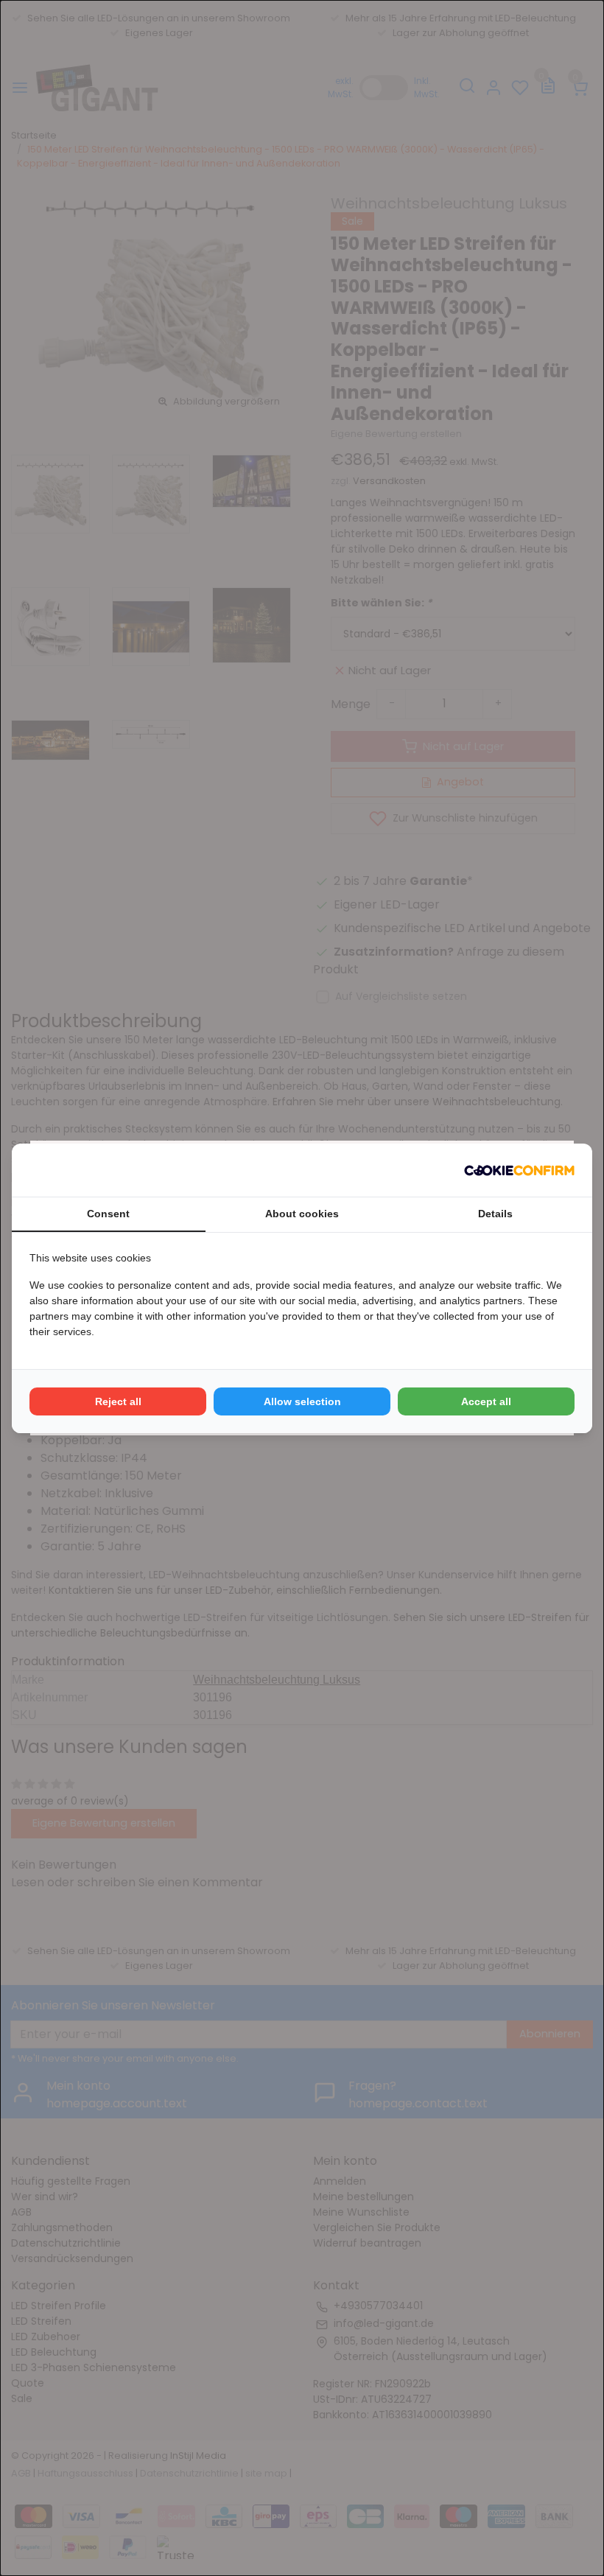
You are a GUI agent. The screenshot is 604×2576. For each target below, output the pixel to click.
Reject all (118, 1401)
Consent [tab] (108, 1214)
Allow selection (302, 1401)
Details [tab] (495, 1214)
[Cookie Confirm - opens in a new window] (519, 1170)
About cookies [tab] (302, 1214)
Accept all (486, 1401)
